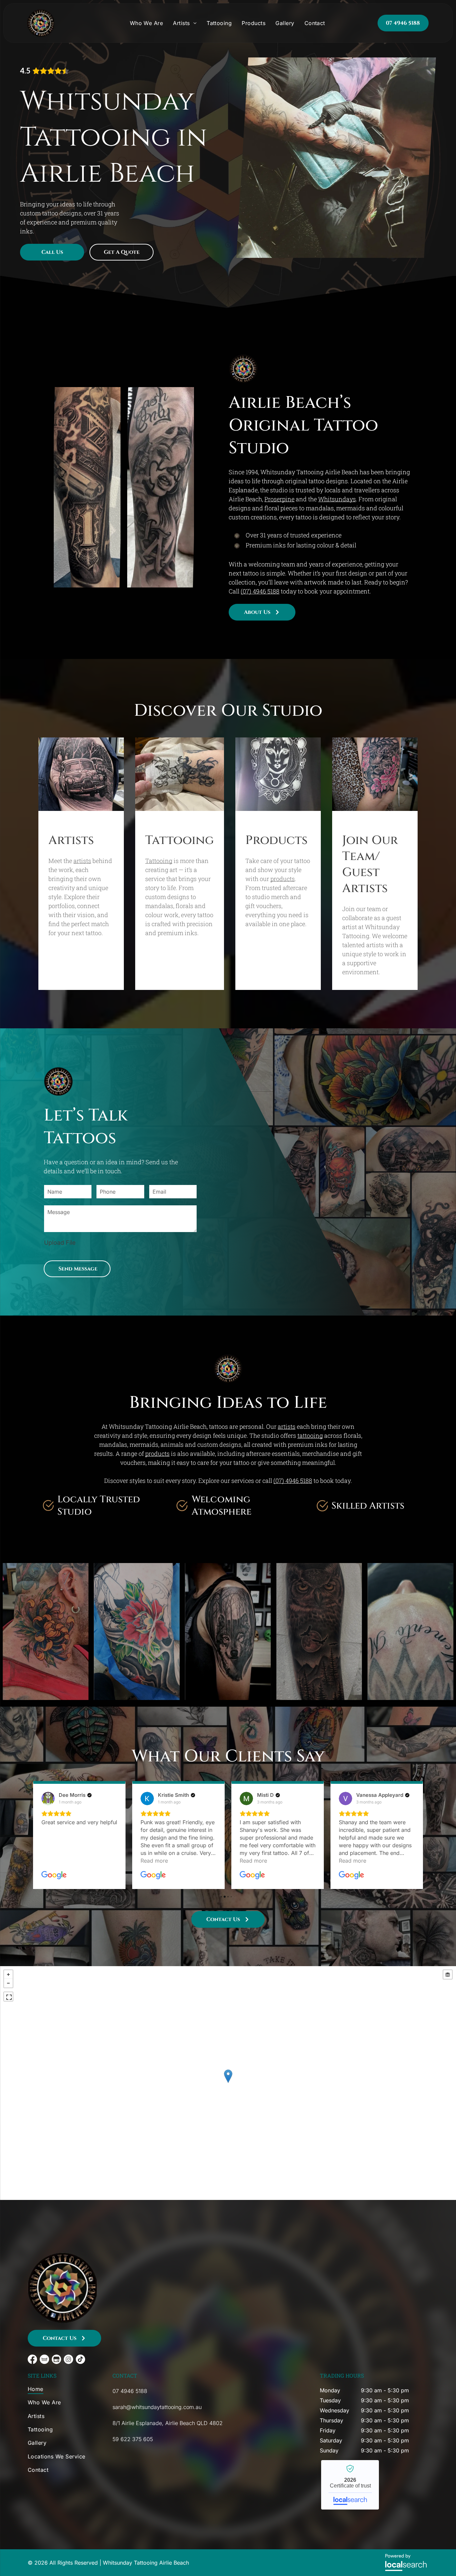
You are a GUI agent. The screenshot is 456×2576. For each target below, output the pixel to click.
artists (82, 861)
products (283, 879)
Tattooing (159, 861)
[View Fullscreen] (8, 1997)
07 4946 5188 (130, 2391)
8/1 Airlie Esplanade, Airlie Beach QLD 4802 (168, 2423)
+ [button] (8, 1974)
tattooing (310, 1435)
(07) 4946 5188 (260, 591)
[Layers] (448, 1974)
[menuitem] (147, 23)
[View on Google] (48, 1798)
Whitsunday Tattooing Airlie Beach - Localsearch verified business (350, 2485)
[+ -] (228, 2083)
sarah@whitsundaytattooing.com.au (157, 2407)
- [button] (8, 1983)
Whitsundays (337, 499)
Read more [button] (55, 1861)
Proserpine (279, 499)
